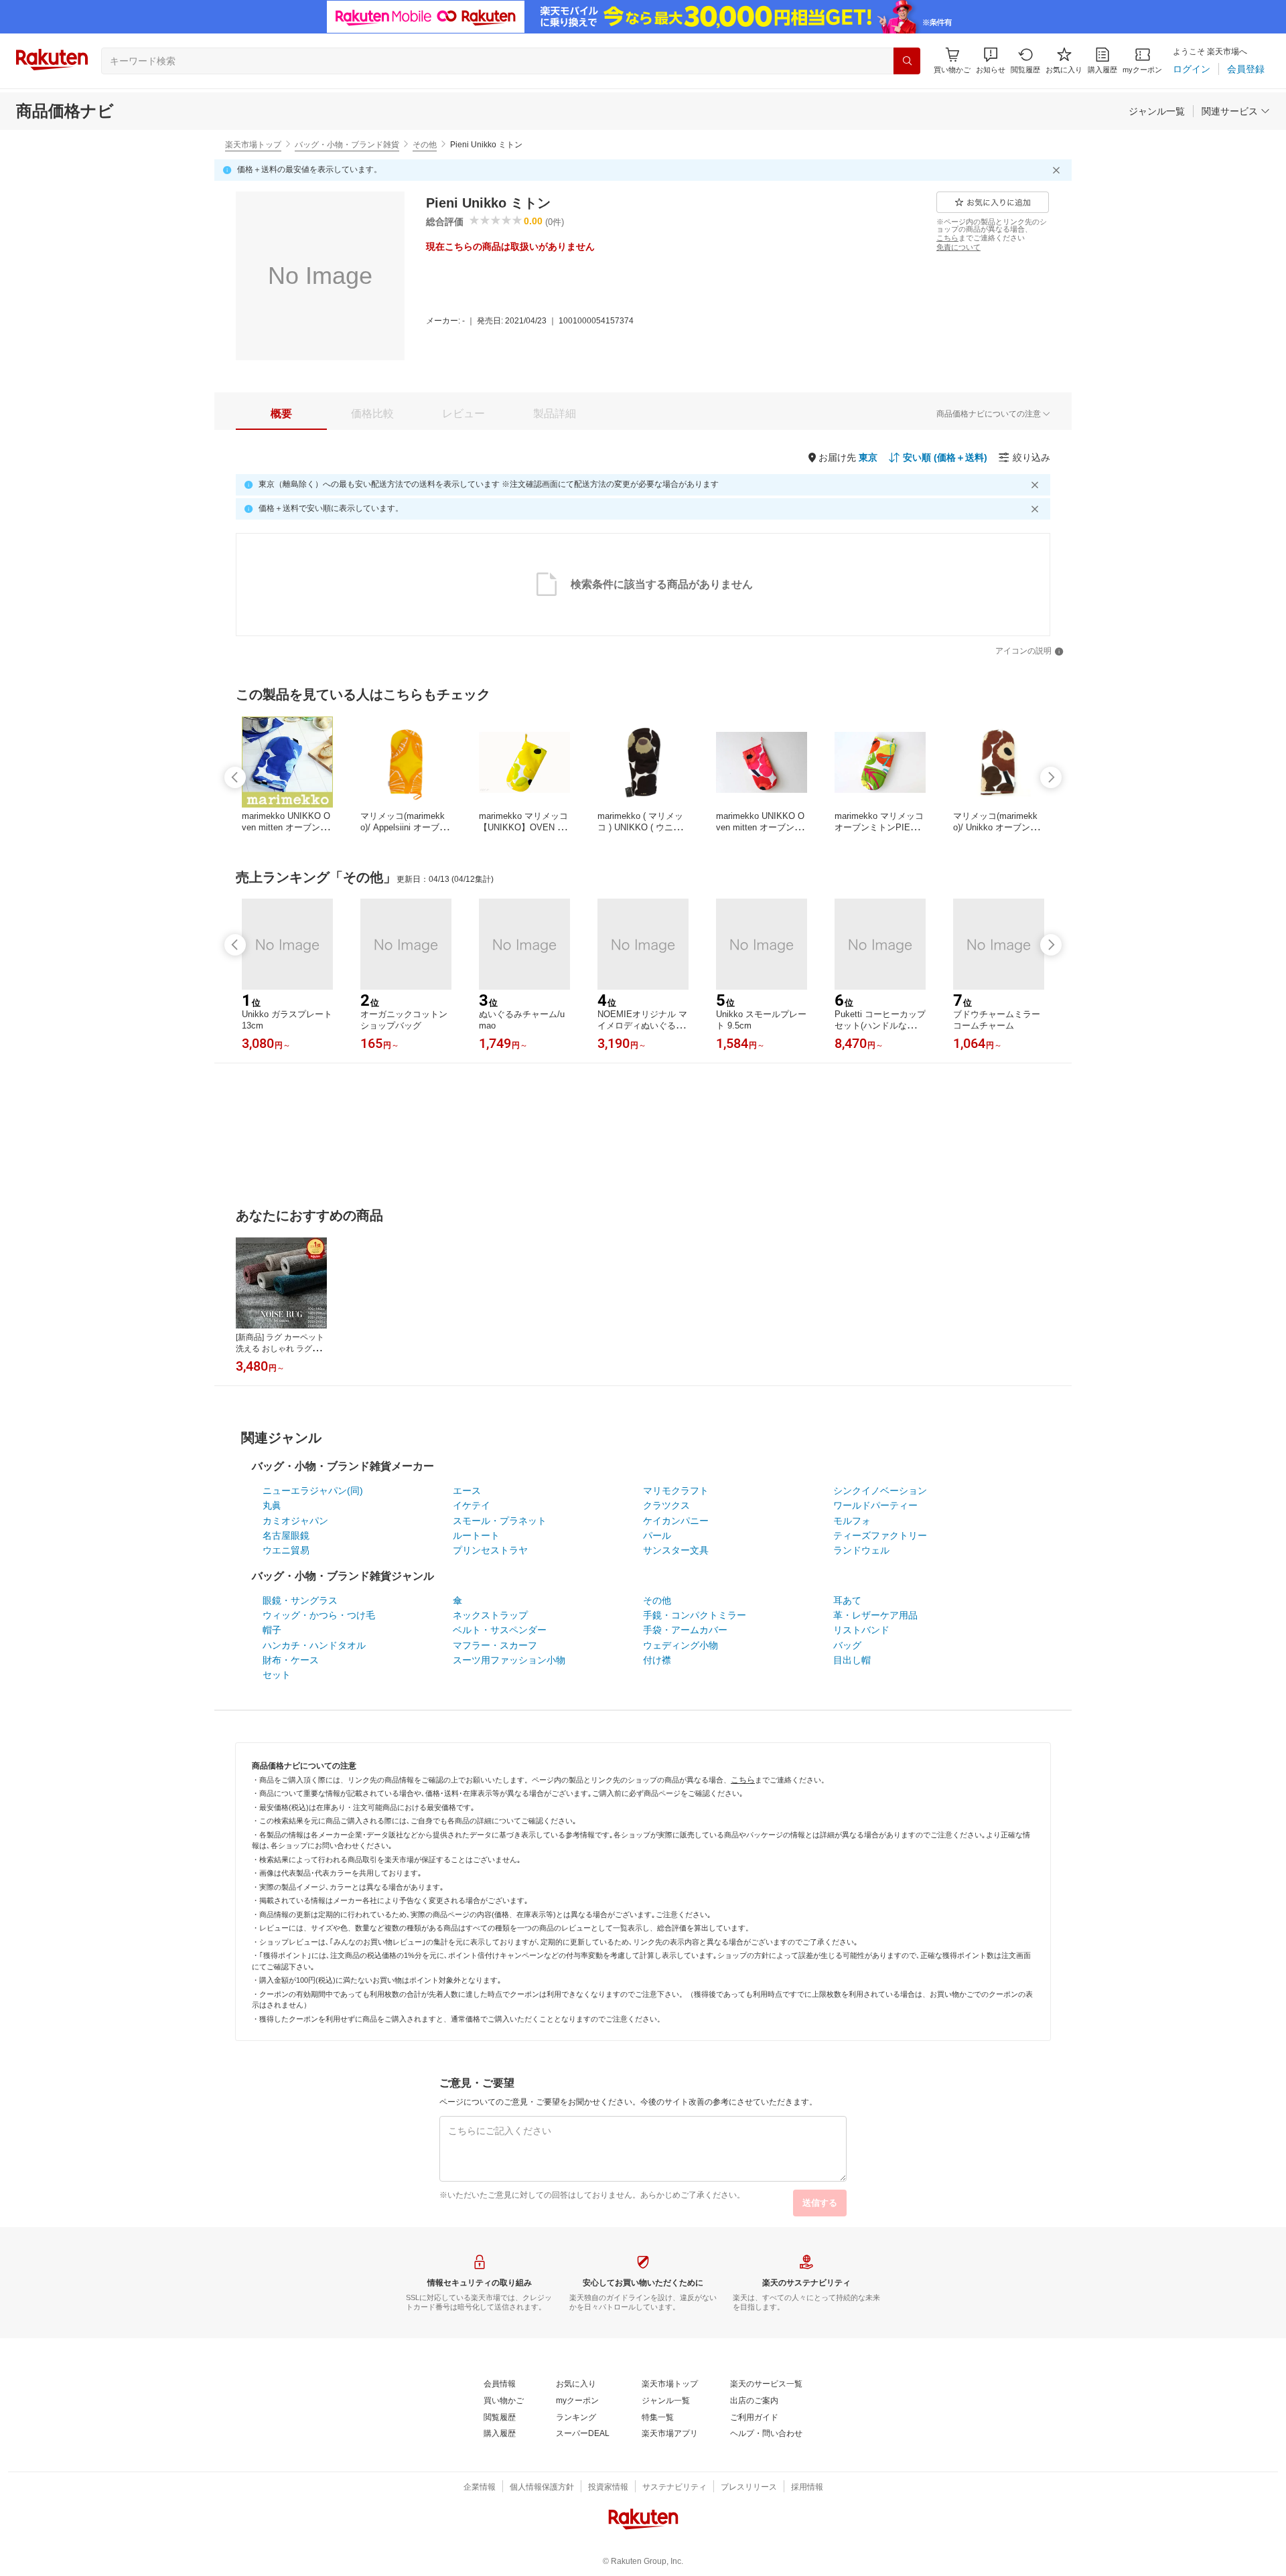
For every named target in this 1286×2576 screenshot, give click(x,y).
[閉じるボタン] (1058, 170)
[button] (991, 61)
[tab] (281, 414)
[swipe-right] (1051, 777)
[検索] (907, 61)
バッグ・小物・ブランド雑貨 (347, 145)
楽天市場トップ (253, 145)
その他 (425, 145)
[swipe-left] (235, 777)
